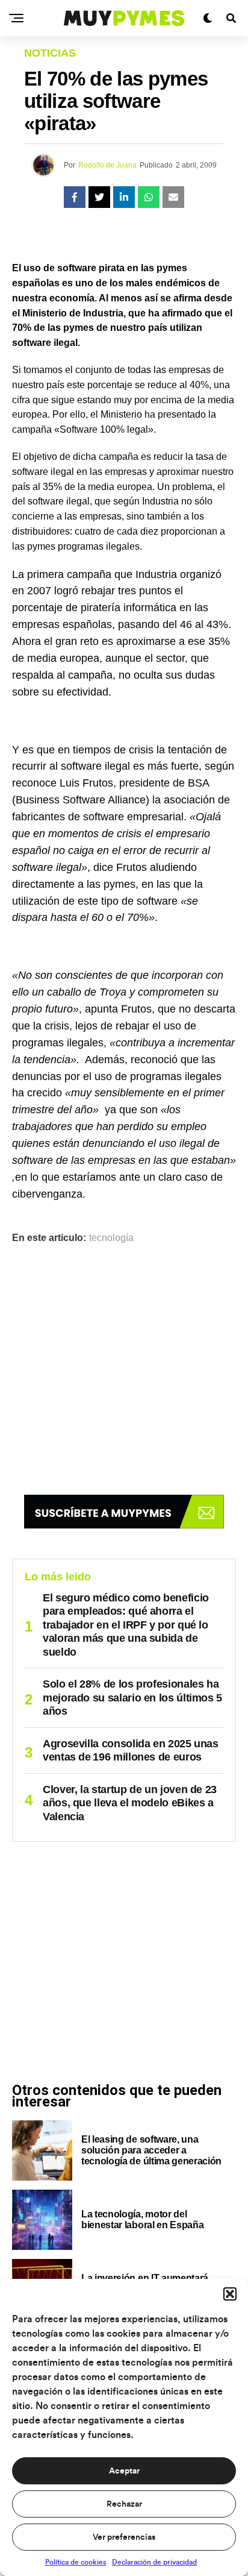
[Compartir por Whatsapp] (149, 197)
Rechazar (124, 2504)
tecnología (111, 1238)
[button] (230, 2294)
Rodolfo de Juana (107, 165)
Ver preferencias (124, 2537)
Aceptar (124, 2471)
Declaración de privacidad (154, 2562)
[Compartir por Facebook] (75, 197)
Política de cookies (76, 2562)
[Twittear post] (99, 197)
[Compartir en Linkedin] (124, 197)
